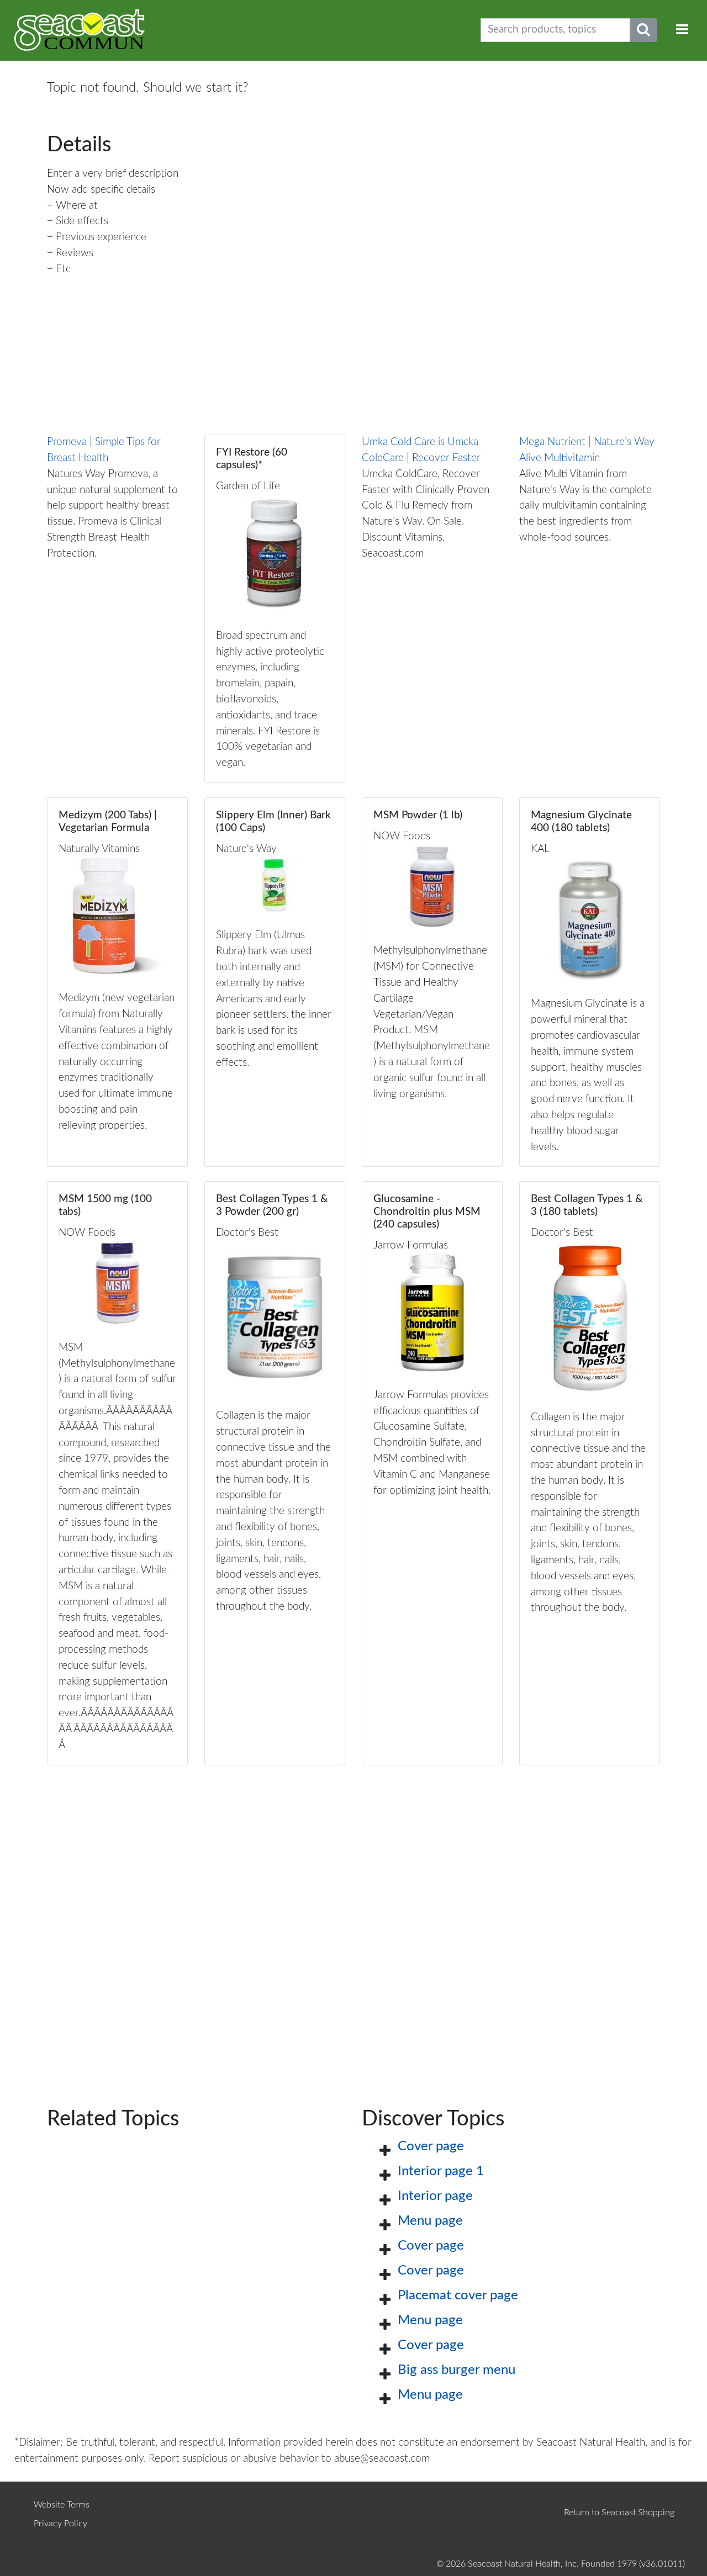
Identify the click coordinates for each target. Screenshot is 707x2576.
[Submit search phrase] (643, 30)
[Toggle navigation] (682, 30)
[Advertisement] (353, 1919)
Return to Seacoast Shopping (619, 2512)
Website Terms (62, 2505)
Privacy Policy (60, 2524)
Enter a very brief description (113, 174)
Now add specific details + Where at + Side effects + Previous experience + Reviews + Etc (101, 229)
